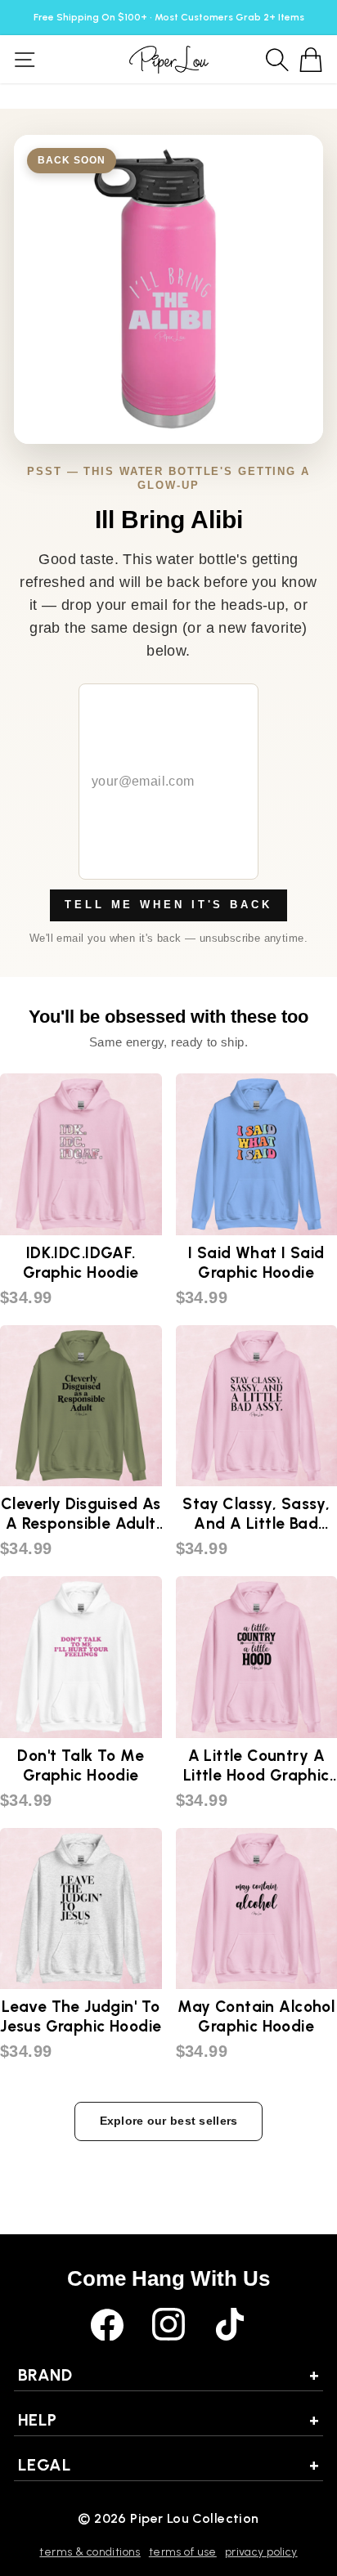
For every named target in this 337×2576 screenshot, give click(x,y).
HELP (168, 2420)
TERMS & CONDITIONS (90, 2552)
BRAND (168, 2375)
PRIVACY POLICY (261, 2552)
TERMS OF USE (183, 2552)
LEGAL (168, 2465)
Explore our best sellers (169, 2121)
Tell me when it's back (168, 905)
